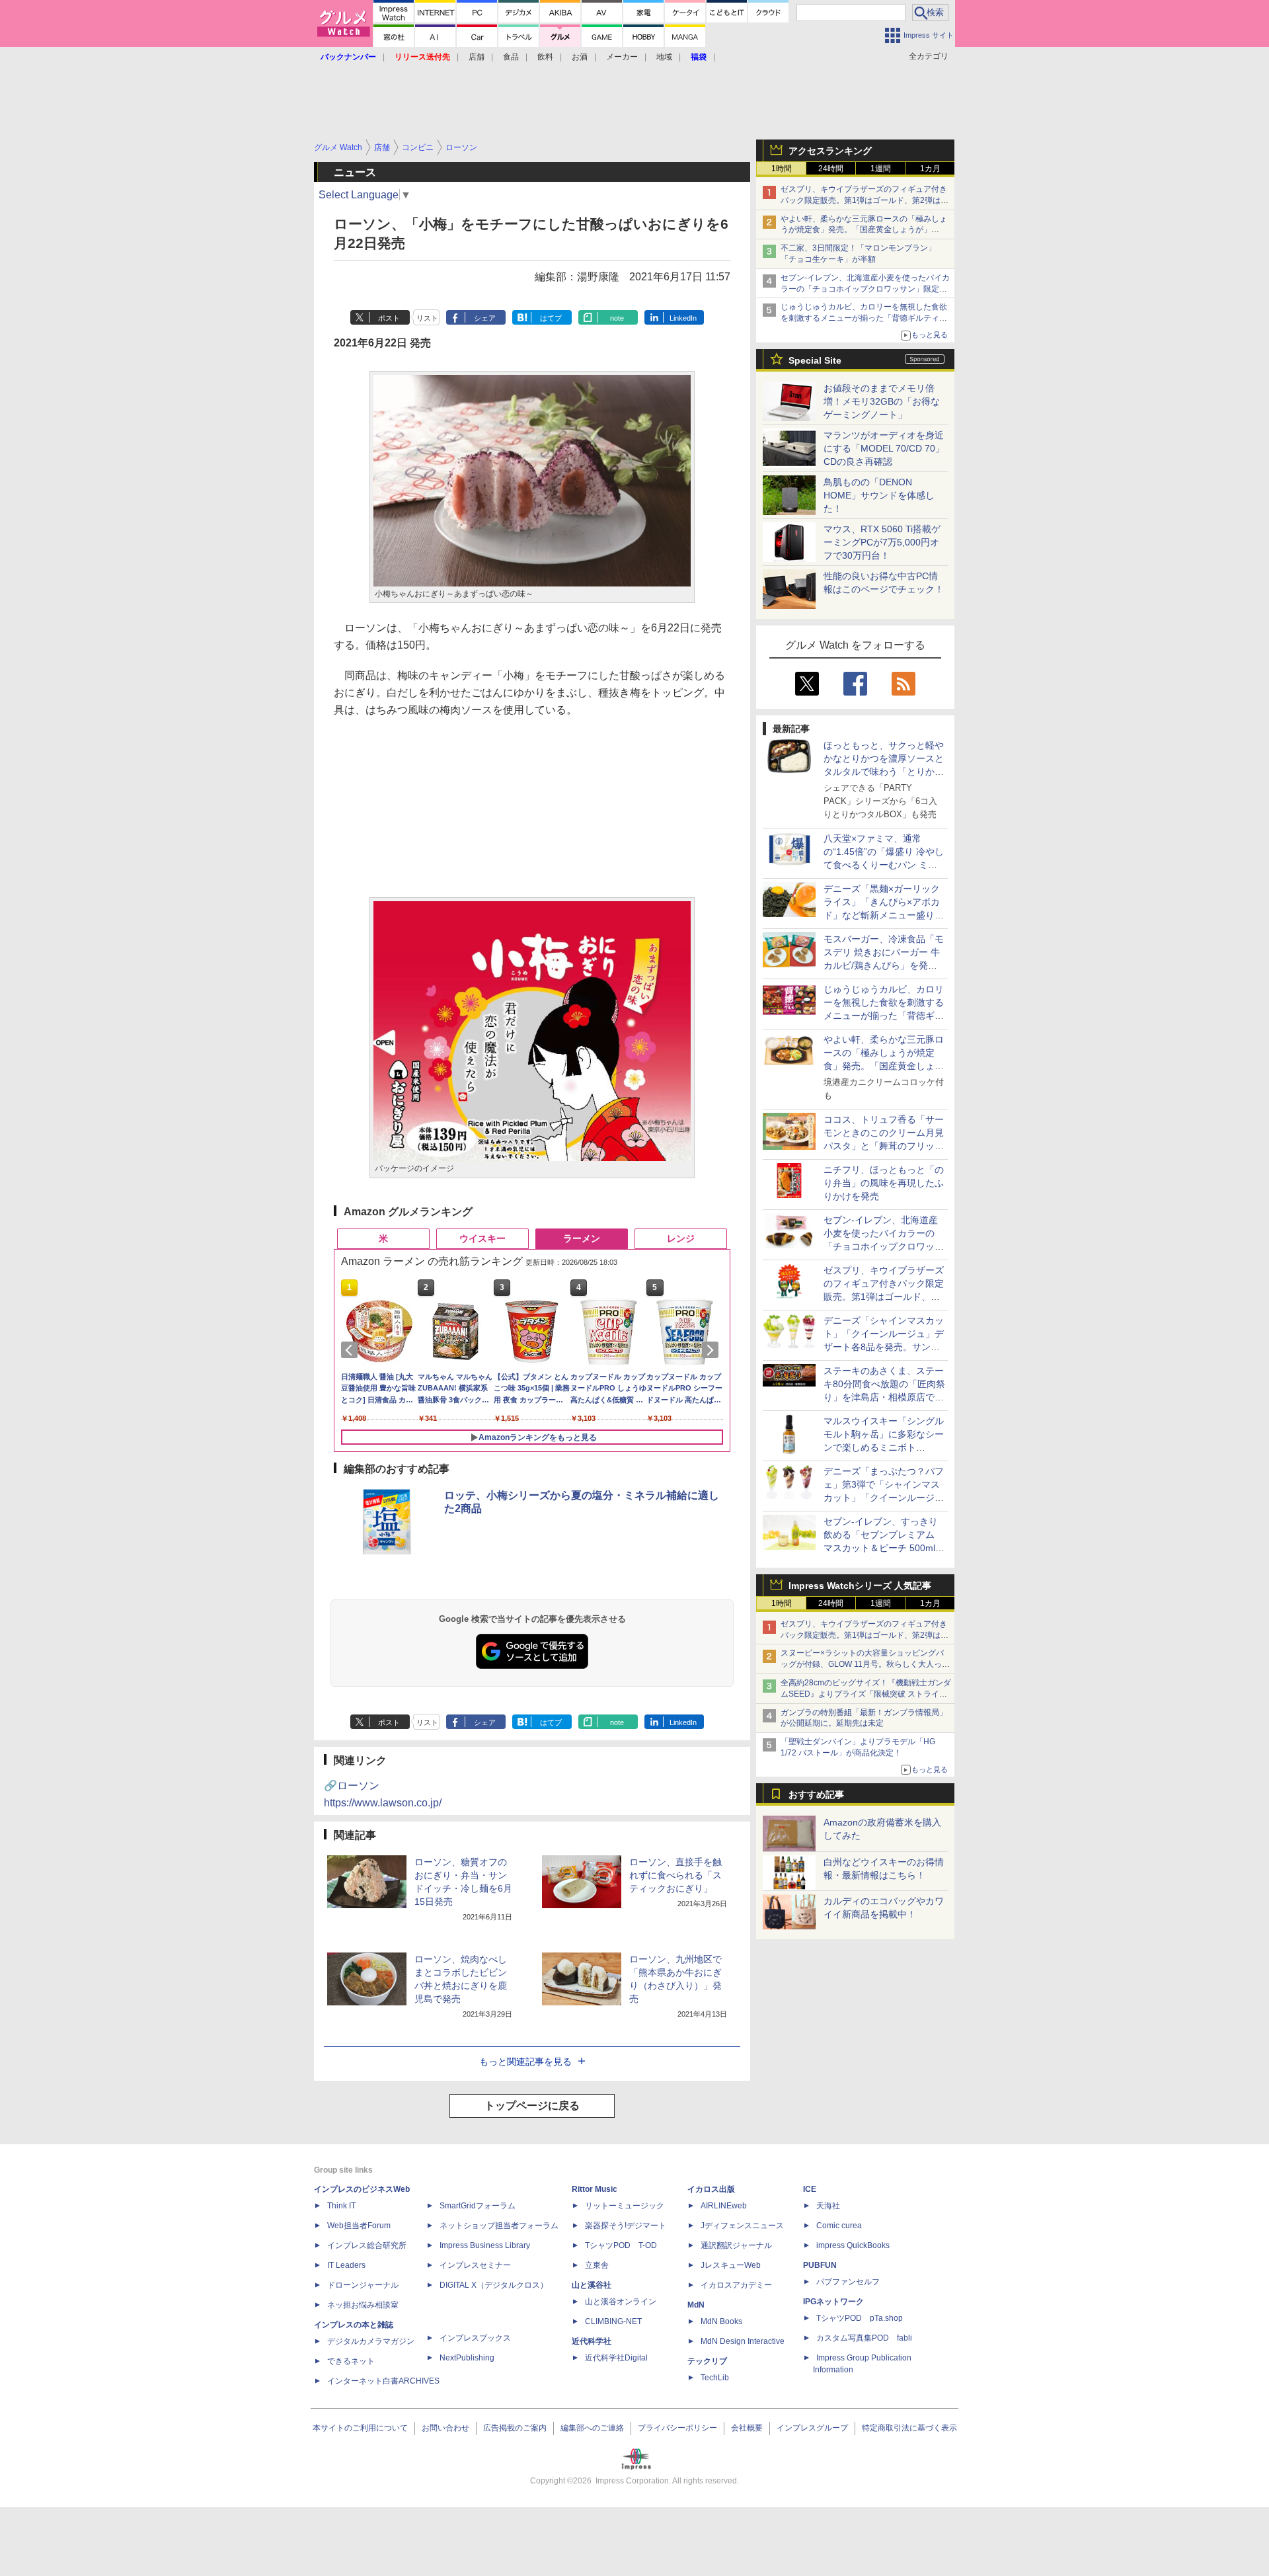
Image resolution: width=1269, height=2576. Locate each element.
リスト (427, 318)
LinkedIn (683, 318)
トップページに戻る (532, 2106)
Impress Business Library (485, 2245)
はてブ (551, 318)
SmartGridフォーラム (478, 2206)
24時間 (831, 169)
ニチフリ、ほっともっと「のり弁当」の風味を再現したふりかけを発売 (884, 1183)
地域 (664, 57)
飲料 (545, 57)
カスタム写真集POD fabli (864, 2338)
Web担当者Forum (359, 2226)
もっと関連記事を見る (525, 2062)
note (617, 318)
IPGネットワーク (833, 2302)
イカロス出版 (711, 2189)
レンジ (681, 1238)
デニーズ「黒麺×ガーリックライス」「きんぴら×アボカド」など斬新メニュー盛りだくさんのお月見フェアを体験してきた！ (884, 915)
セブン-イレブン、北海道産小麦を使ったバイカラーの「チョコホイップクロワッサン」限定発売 (865, 289)
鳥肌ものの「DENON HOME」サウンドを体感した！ (879, 495)
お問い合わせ (445, 2428)
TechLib (715, 2378)
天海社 (828, 2206)
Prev (352, 1350)
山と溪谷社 (592, 2285)
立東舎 (597, 2265)
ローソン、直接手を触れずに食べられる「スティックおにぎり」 (675, 1875)
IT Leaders (346, 2265)
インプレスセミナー (475, 2265)
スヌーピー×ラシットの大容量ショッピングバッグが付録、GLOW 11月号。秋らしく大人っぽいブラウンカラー (865, 1664)
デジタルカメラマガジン (371, 2341)
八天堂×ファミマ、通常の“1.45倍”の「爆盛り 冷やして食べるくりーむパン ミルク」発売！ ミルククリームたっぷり (884, 865)
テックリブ (707, 2361)
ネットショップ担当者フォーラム (499, 2226)
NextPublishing (467, 2358)
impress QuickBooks (853, 2245)
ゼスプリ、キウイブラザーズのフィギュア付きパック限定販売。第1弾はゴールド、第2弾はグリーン (865, 200)
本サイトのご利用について (360, 2428)
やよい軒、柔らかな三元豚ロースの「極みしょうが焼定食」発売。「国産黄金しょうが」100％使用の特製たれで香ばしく (864, 230)
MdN (696, 2305)
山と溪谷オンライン (621, 2302)
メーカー (622, 57)
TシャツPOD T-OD (621, 2245)
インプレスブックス (475, 2338)
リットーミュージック (625, 2206)
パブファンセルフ (848, 2282)
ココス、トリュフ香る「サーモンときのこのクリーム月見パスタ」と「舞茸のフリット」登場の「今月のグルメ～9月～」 (884, 1146)
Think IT (341, 2206)
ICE (810, 2189)
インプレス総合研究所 (367, 2245)
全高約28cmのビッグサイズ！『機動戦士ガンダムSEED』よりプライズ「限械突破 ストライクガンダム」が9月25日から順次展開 (866, 1694)
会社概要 (747, 2428)
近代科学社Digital (616, 2358)
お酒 (580, 57)
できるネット (351, 2361)
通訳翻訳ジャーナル (736, 2245)
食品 (511, 57)
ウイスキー (482, 1238)
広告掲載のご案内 (515, 2428)
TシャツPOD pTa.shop (860, 2318)
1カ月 (930, 169)
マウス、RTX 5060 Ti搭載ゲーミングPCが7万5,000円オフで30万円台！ (882, 542)
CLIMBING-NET (613, 2321)
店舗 (477, 57)
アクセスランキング (830, 151)
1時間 (782, 169)
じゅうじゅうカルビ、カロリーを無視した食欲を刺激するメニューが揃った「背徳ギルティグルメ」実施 (864, 318)
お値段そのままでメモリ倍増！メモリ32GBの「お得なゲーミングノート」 (882, 401)
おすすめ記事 (816, 1794)
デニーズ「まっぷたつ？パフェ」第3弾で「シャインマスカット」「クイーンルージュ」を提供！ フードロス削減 (884, 1498)
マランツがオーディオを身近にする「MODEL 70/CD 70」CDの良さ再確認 (884, 448)
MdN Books (721, 2321)
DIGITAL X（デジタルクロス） (494, 2285)
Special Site (815, 360)
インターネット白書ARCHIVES (383, 2381)
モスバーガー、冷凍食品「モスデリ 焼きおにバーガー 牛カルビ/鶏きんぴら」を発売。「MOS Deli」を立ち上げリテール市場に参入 (884, 965)
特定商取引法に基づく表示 (909, 2428)
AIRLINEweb (724, 2206)
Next (712, 1350)
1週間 (881, 169)
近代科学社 (592, 2341)
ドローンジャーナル (363, 2285)
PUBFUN (820, 2265)
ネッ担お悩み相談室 (363, 2305)
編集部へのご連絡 (592, 2428)
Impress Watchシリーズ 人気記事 (860, 1586)
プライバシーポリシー (677, 2428)
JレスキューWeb (731, 2265)
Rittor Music (595, 2189)
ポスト (389, 318)
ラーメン (582, 1238)
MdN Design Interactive (743, 2341)
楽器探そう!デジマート (626, 2226)
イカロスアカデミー (736, 2285)
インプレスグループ (812, 2428)
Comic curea (839, 2226)
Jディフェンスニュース (742, 2226)
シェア (485, 318)
